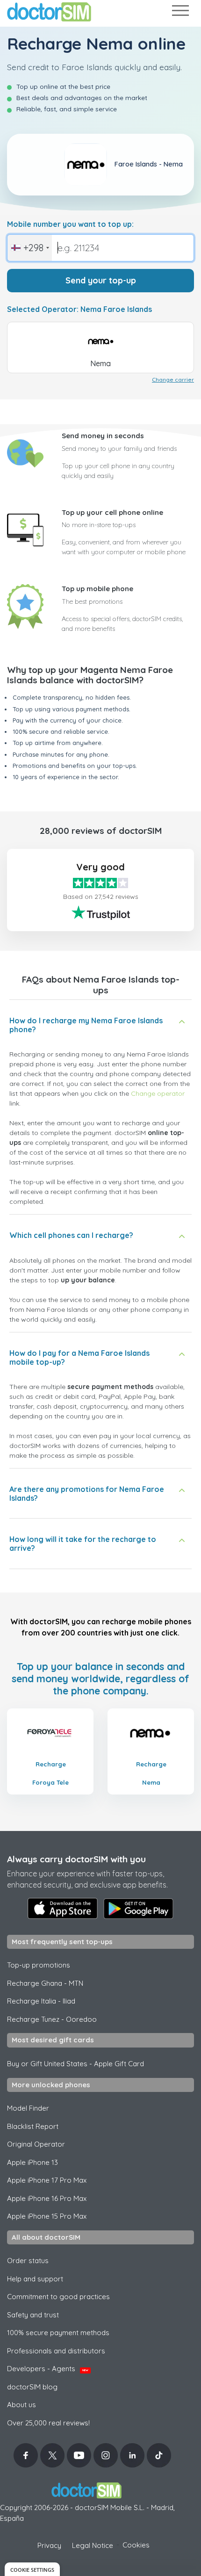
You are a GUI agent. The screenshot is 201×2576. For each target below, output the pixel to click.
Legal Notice (93, 2545)
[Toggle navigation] (180, 12)
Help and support (35, 2279)
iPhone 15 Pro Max (47, 2216)
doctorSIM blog (32, 2387)
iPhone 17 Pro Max (47, 2180)
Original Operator (36, 2144)
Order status (28, 2261)
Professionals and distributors (56, 2351)
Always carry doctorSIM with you (76, 1859)
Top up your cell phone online (112, 512)
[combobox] (30, 248)
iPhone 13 (32, 2162)
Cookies (136, 2545)
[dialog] (32, 2569)
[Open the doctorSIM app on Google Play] (138, 1909)
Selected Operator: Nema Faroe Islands (79, 309)
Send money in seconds (103, 436)
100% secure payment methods (58, 2333)
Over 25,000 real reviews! (48, 2423)
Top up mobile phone (97, 589)
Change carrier (173, 380)
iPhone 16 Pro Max (47, 2198)
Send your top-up (101, 280)
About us (22, 2405)
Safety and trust (33, 2315)
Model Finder (28, 2108)
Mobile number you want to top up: (70, 224)
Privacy (49, 2545)
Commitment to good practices (58, 2297)
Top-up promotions (39, 1965)
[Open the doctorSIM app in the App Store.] (63, 1908)
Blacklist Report (33, 2126)
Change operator (158, 1093)
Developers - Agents (48, 2369)
